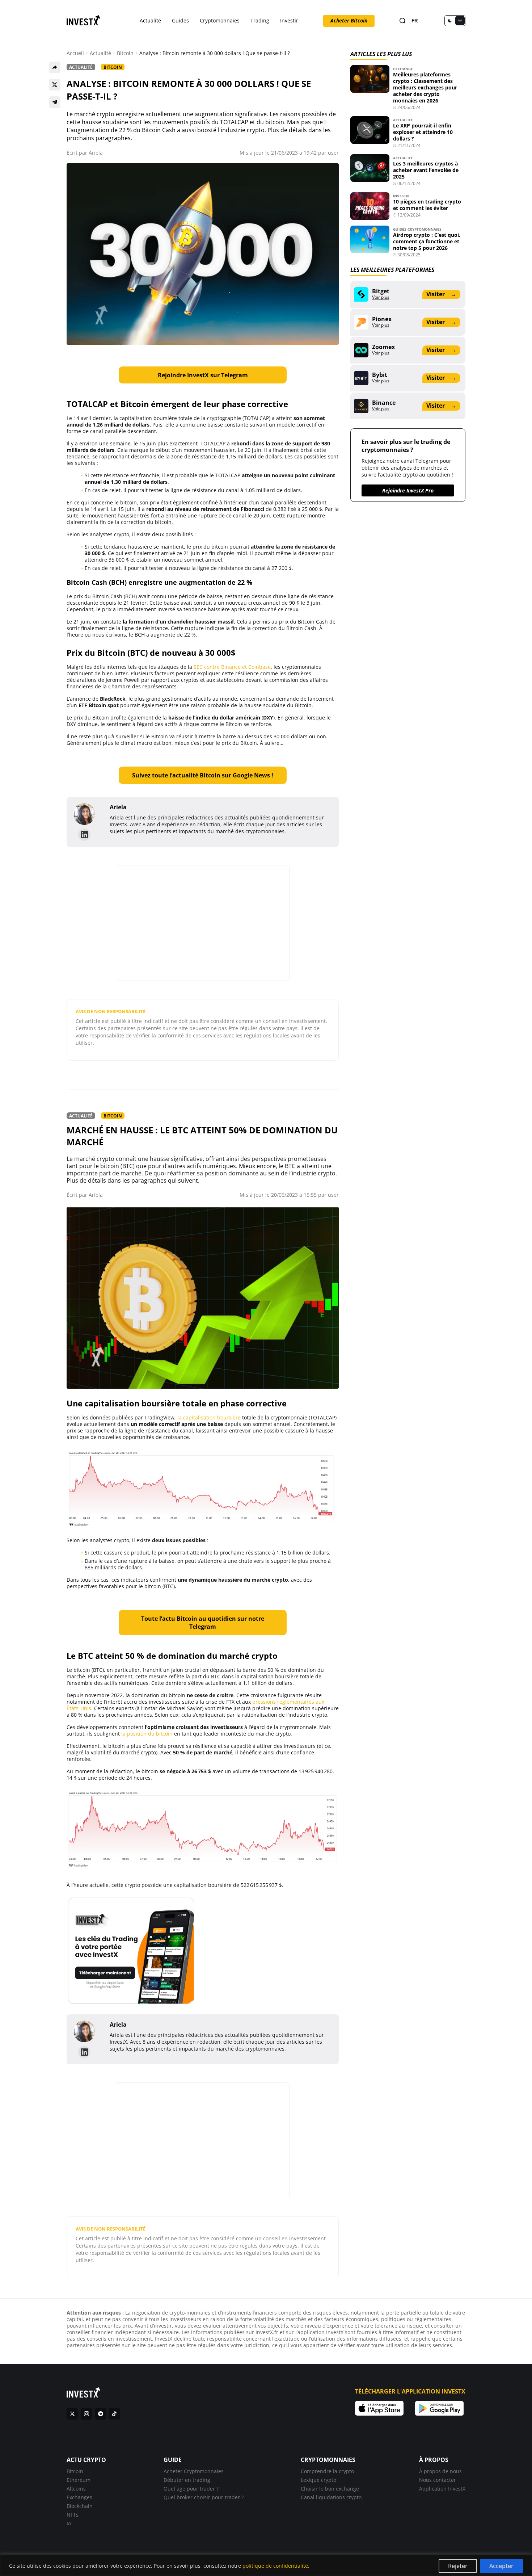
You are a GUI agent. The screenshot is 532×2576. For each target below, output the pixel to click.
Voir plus (381, 297)
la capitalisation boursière (209, 1417)
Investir (289, 20)
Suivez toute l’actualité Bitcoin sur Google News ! (203, 775)
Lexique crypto (318, 2480)
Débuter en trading (187, 2480)
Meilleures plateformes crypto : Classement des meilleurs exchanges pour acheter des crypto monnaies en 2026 (425, 87)
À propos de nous (440, 2471)
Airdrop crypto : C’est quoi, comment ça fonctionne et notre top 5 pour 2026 (427, 241)
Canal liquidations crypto (331, 2497)
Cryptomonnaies (220, 20)
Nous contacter (438, 2480)
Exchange (403, 69)
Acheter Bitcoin (349, 20)
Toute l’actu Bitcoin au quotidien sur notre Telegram (203, 1623)
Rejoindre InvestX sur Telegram (203, 375)
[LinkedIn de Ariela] (84, 835)
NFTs (73, 2515)
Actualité (150, 20)
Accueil (75, 53)
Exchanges (79, 2497)
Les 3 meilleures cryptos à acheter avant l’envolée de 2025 (426, 170)
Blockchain (80, 2506)
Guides (180, 20)
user (333, 153)
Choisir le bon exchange (330, 2489)
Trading (260, 20)
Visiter (441, 294)
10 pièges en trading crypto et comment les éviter (427, 205)
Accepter (501, 2566)
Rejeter (458, 2566)
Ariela (96, 153)
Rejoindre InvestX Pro (408, 490)
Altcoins (76, 2489)
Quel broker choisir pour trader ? (204, 2497)
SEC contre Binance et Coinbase (232, 667)
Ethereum (79, 2480)
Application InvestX (442, 2489)
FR (415, 21)
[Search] (402, 21)
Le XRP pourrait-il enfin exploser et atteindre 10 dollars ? (423, 132)
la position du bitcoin (147, 1734)
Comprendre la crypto (327, 2471)
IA (69, 2523)
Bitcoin (125, 53)
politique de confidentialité (275, 2566)
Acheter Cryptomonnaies (194, 2471)
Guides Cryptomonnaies (417, 229)
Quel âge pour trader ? (191, 2489)
